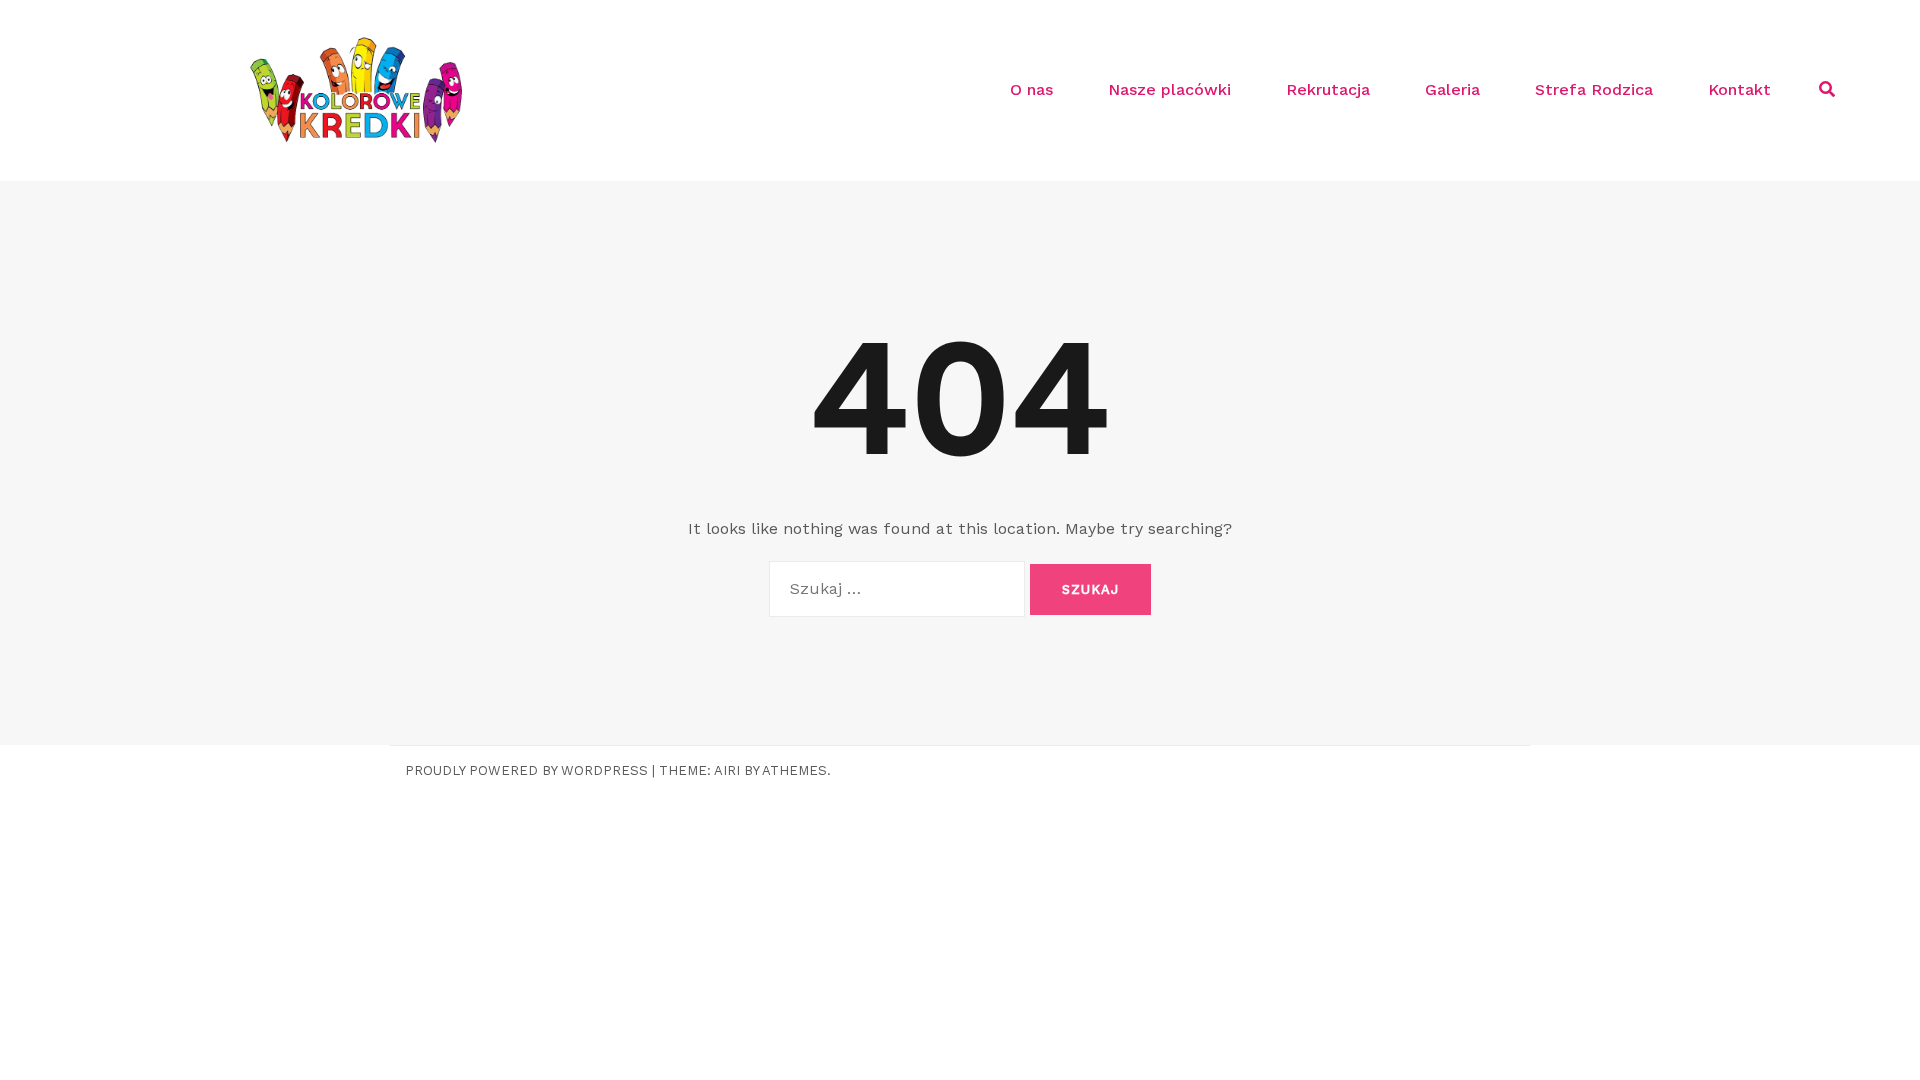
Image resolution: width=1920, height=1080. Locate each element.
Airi (727, 770)
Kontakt (1739, 89)
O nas (1031, 89)
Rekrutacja (1328, 89)
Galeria (1452, 89)
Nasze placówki (1169, 89)
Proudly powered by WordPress (526, 770)
